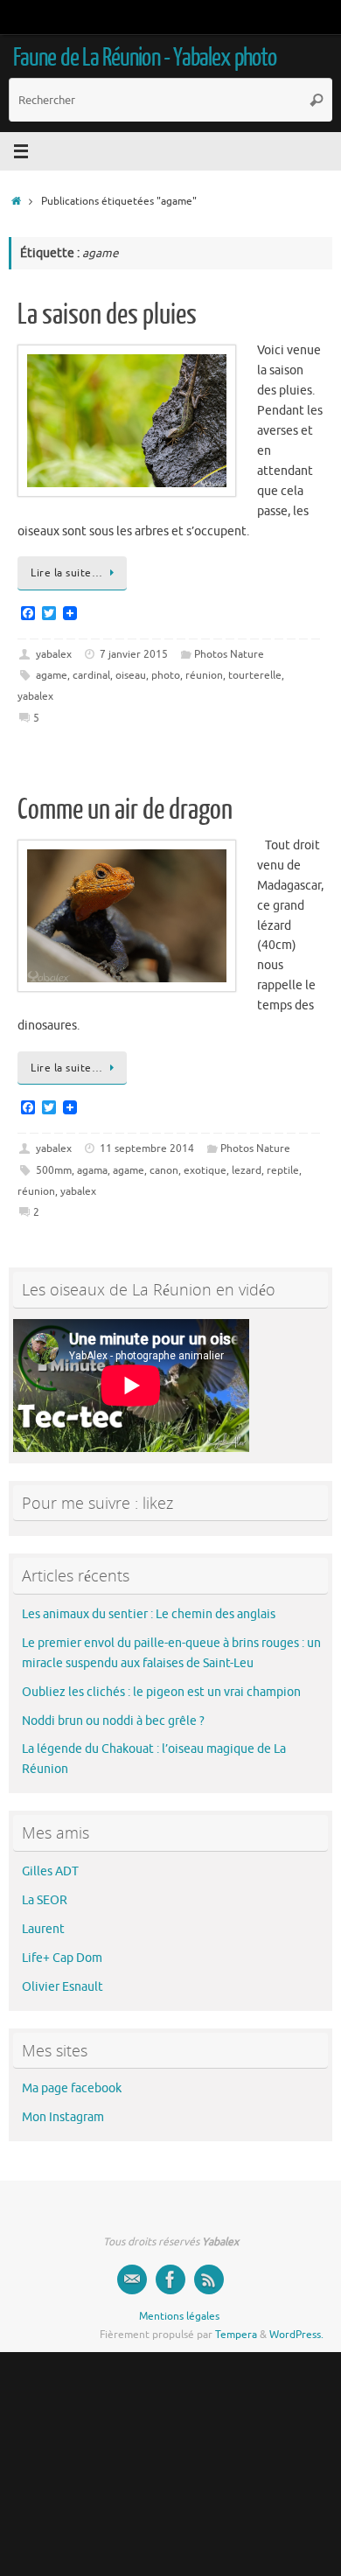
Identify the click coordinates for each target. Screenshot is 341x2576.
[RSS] (209, 2279)
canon (164, 1170)
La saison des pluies (107, 315)
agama (92, 1170)
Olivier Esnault (63, 1987)
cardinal (91, 675)
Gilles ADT (50, 1871)
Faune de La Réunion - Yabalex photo (145, 58)
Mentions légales (179, 2316)
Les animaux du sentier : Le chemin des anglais (149, 1614)
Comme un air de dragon (125, 810)
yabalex (54, 654)
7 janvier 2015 (134, 654)
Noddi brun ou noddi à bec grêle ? (113, 1721)
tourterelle (255, 675)
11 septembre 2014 (147, 1148)
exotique (205, 1170)
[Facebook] (170, 2279)
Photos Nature (229, 654)
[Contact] (132, 2279)
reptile (283, 1170)
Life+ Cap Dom (62, 1958)
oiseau (131, 675)
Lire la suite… (66, 573)
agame (52, 675)
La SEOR (45, 1900)
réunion (204, 675)
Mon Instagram (63, 2117)
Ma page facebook (72, 2088)
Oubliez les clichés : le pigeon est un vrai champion (161, 1692)
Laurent (43, 1929)
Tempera (236, 2335)
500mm (54, 1170)
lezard (247, 1170)
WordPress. (296, 2335)
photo (166, 675)
